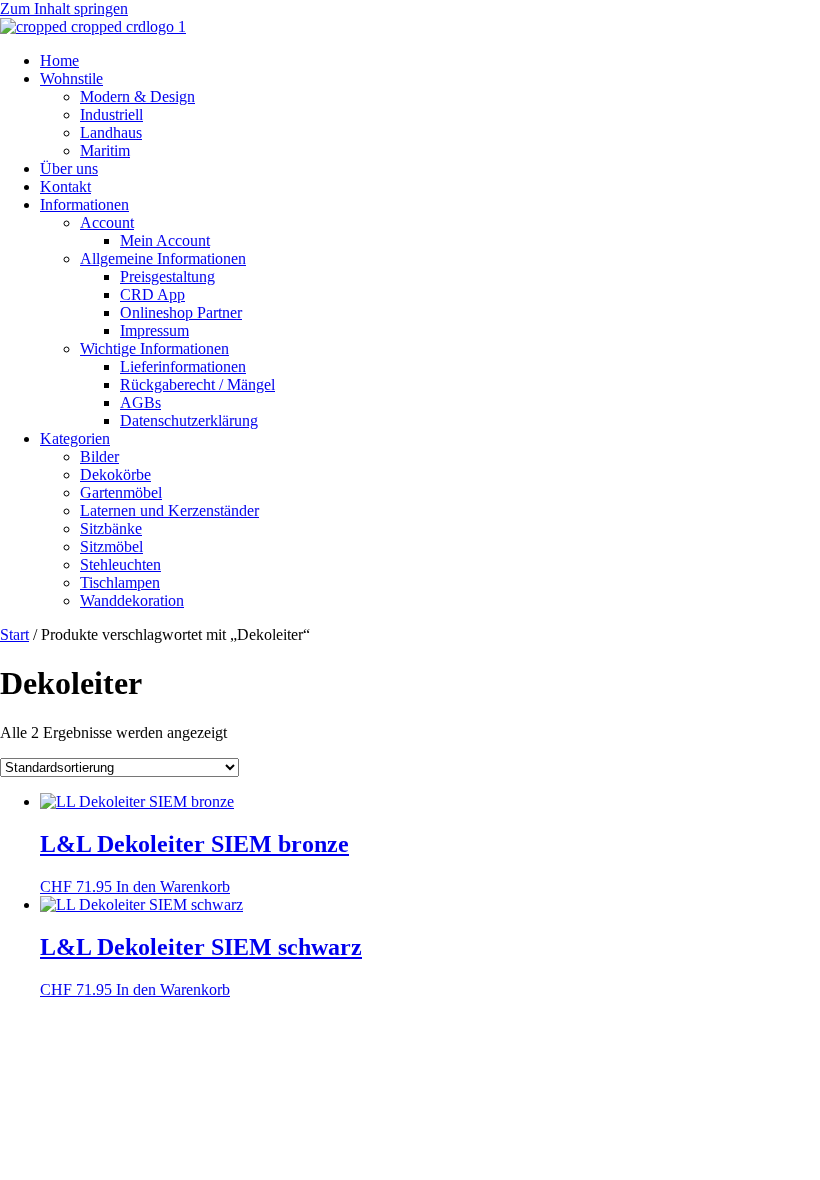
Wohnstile (71, 78)
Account (107, 222)
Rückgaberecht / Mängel (197, 384)
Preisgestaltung (167, 276)
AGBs (140, 402)
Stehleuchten (120, 564)
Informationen (84, 204)
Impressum (154, 330)
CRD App (152, 294)
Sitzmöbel (111, 546)
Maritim (105, 150)
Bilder (99, 456)
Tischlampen (120, 582)
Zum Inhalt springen (64, 8)
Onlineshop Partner (181, 312)
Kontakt (65, 186)
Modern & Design (137, 96)
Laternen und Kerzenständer (169, 510)
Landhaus (111, 132)
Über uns (69, 168)
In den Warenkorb (173, 886)
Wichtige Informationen (154, 348)
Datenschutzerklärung (189, 420)
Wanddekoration (132, 600)
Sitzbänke (111, 528)
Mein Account (165, 240)
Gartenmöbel (121, 492)
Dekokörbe (115, 474)
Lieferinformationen (183, 366)
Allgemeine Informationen (163, 258)
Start (14, 634)
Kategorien (75, 438)
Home (59, 60)
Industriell (111, 114)
